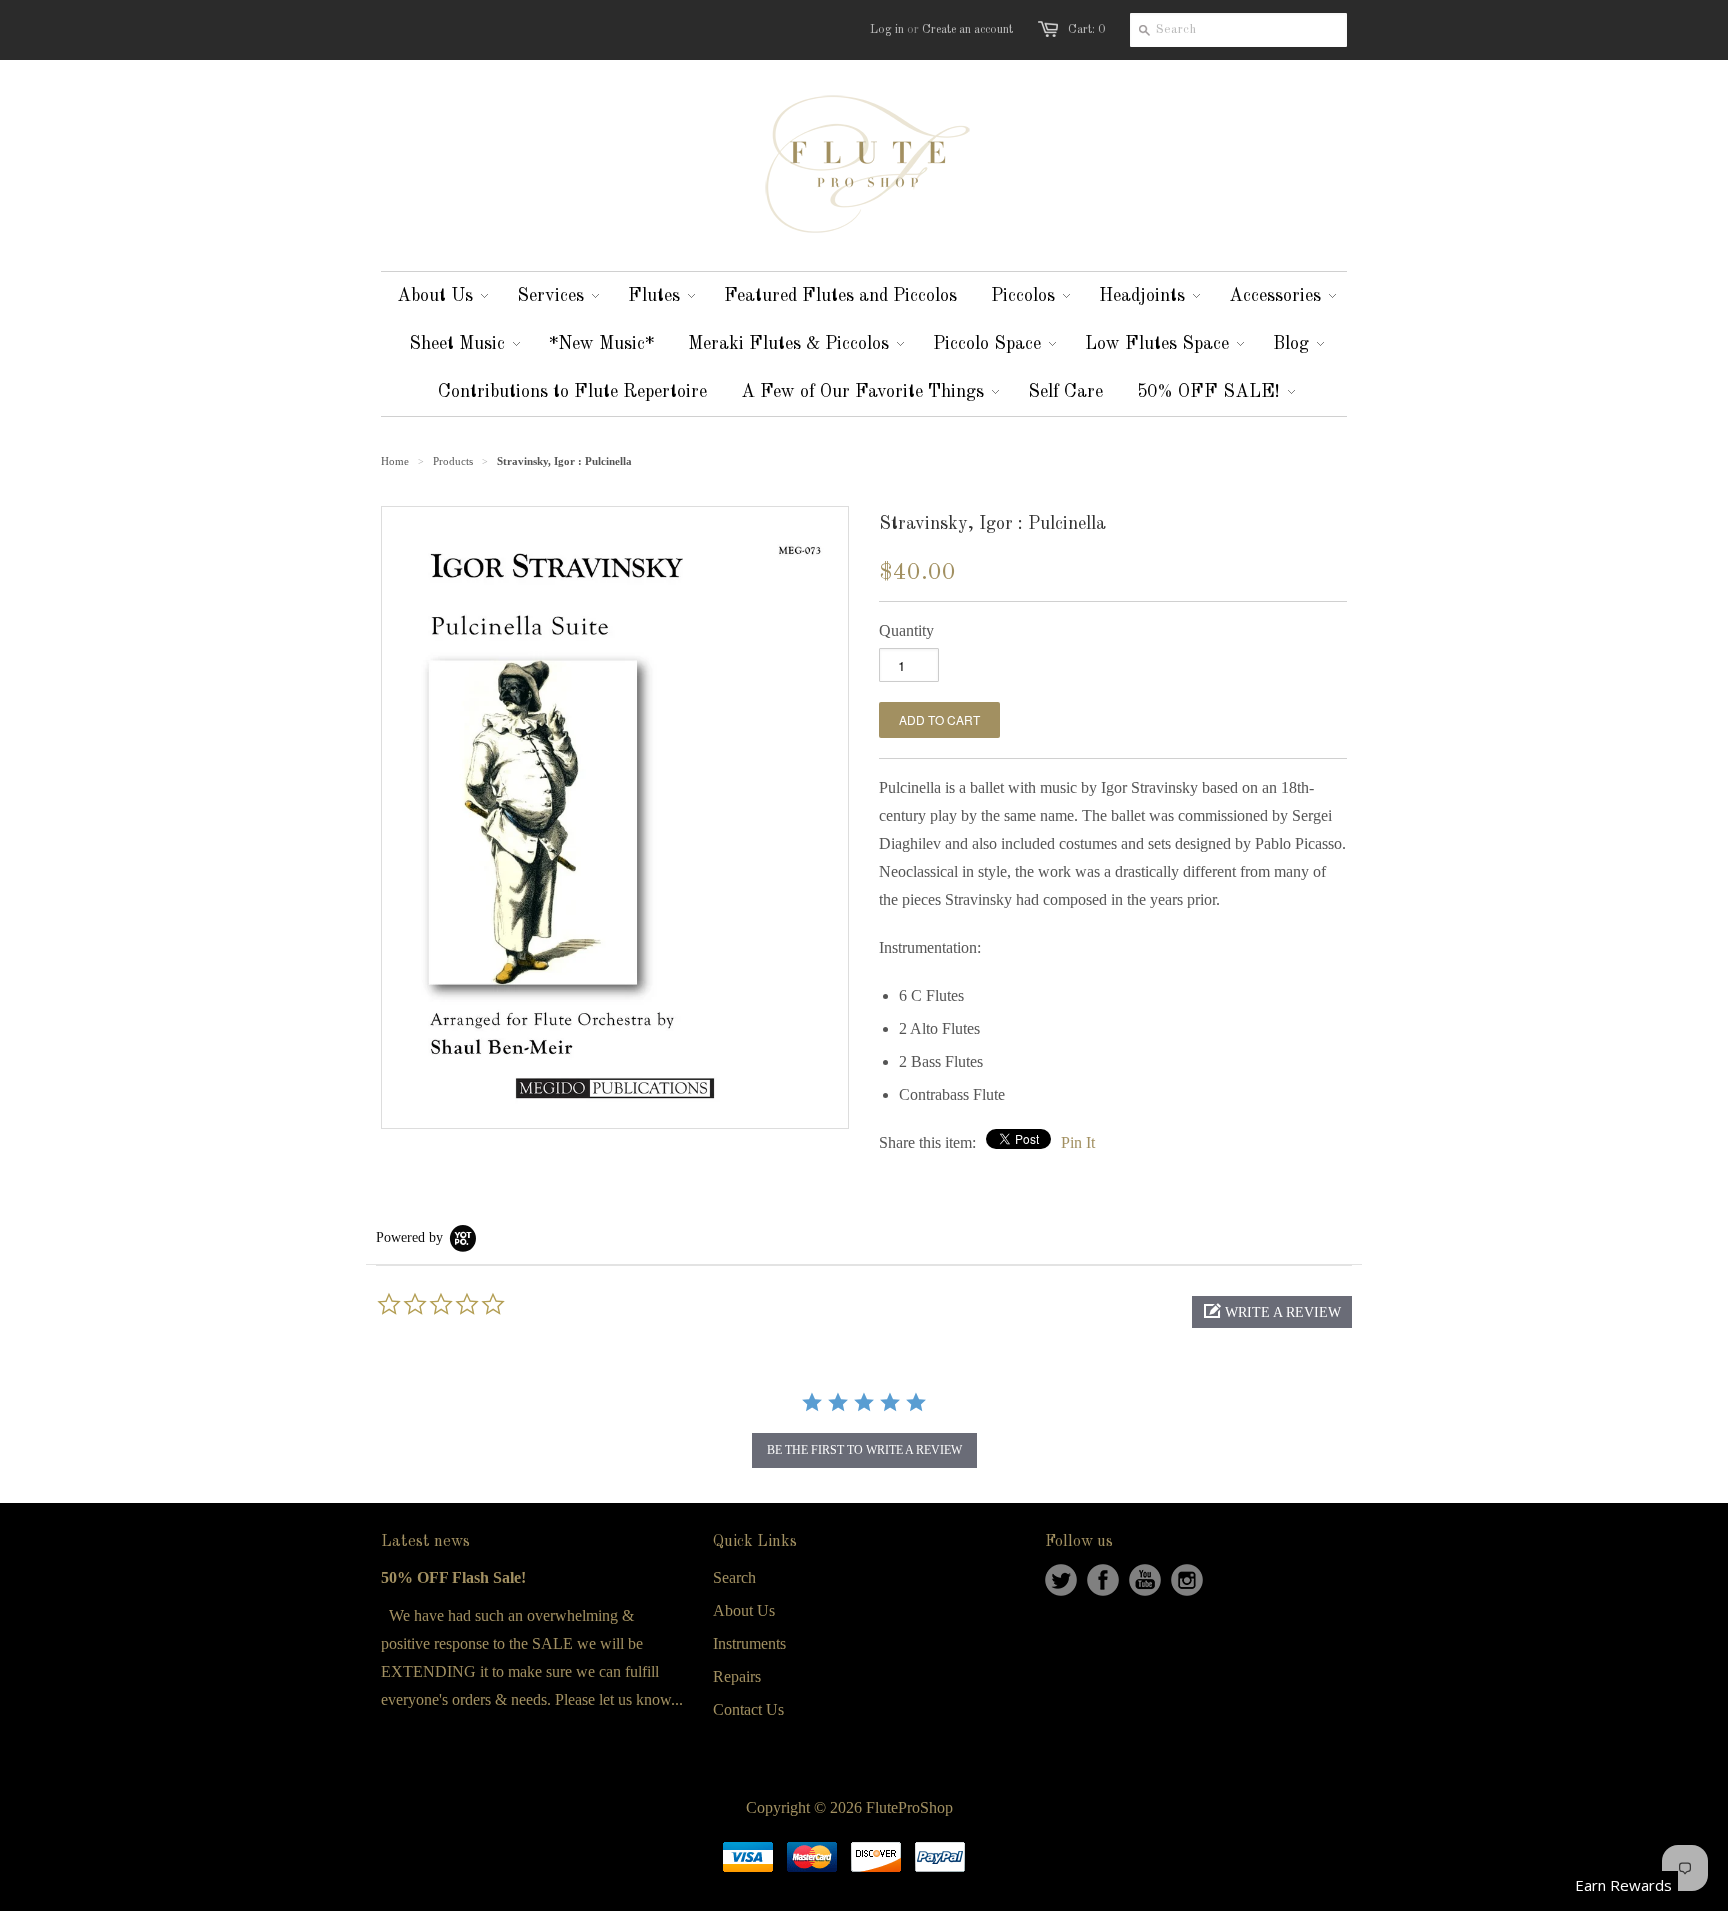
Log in (887, 30)
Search (734, 1577)
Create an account (967, 30)
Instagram (1187, 1580)
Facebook (1103, 1580)
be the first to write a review (864, 1450)
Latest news (425, 1542)
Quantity (906, 630)
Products (453, 461)
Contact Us (748, 1709)
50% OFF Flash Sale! (453, 1577)
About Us (744, 1610)
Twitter (1061, 1580)
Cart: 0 (1086, 30)
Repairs (737, 1676)
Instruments (749, 1643)
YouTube (1145, 1580)
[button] (1272, 1312)
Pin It (1078, 1142)
